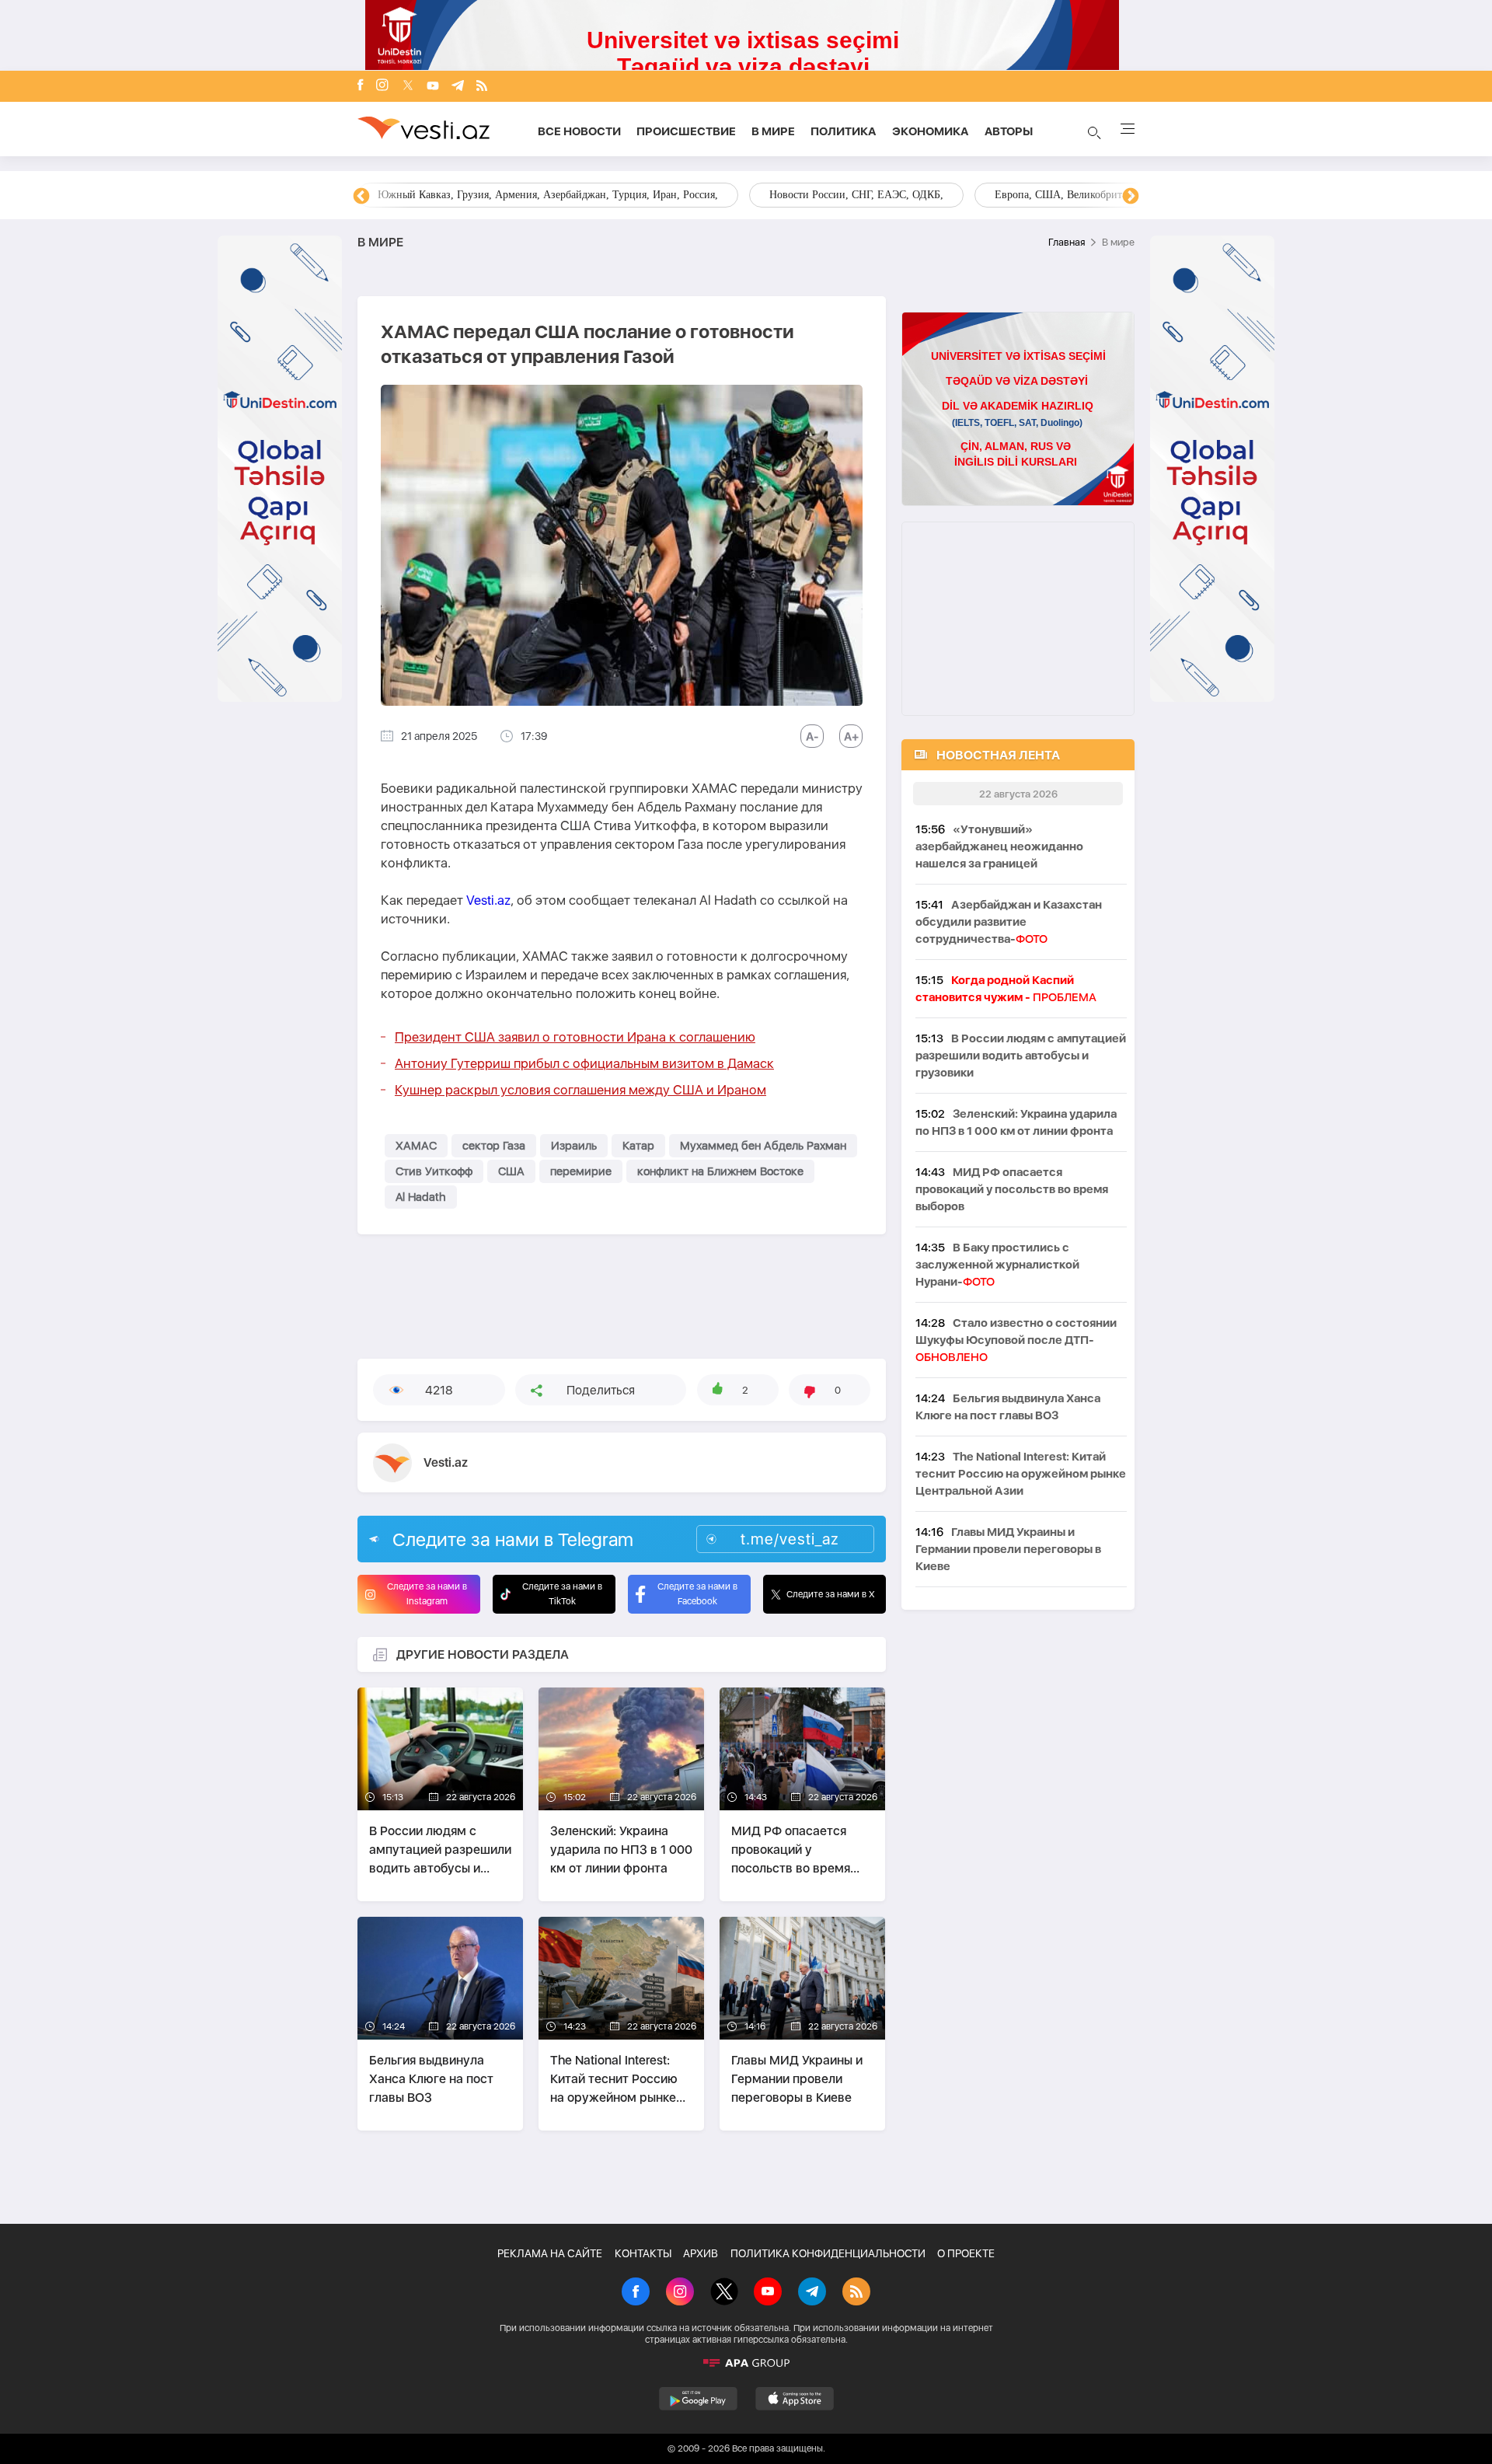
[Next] (1131, 197)
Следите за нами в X (831, 1594)
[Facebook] (361, 86)
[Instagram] (382, 86)
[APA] (746, 2363)
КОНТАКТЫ (643, 2253)
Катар (638, 1146)
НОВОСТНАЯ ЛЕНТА (998, 755)
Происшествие (686, 131)
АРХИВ (701, 2253)
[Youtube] (433, 87)
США (511, 1171)
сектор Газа (494, 1146)
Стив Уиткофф (434, 1171)
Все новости (579, 131)
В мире (773, 131)
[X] (724, 2293)
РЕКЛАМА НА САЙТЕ (550, 2253)
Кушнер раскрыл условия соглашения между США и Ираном (580, 1090)
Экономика (931, 131)
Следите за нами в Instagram (427, 1594)
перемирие (581, 1171)
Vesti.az (488, 900)
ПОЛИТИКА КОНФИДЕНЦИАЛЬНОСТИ (828, 2253)
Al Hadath (421, 1197)
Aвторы (1009, 131)
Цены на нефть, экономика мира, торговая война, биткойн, (650, 195)
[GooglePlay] (698, 2399)
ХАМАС (416, 1146)
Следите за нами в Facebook (697, 1594)
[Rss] (482, 87)
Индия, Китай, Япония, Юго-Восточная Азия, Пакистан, (973, 195)
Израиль (574, 1146)
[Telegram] (458, 87)
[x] (408, 87)
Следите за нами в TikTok (562, 1594)
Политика (844, 131)
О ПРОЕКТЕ (966, 2253)
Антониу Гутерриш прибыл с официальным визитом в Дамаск (584, 1063)
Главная (1067, 242)
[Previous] (361, 197)
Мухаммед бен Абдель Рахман (763, 1146)
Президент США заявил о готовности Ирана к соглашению (575, 1037)
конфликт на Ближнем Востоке (720, 1171)
